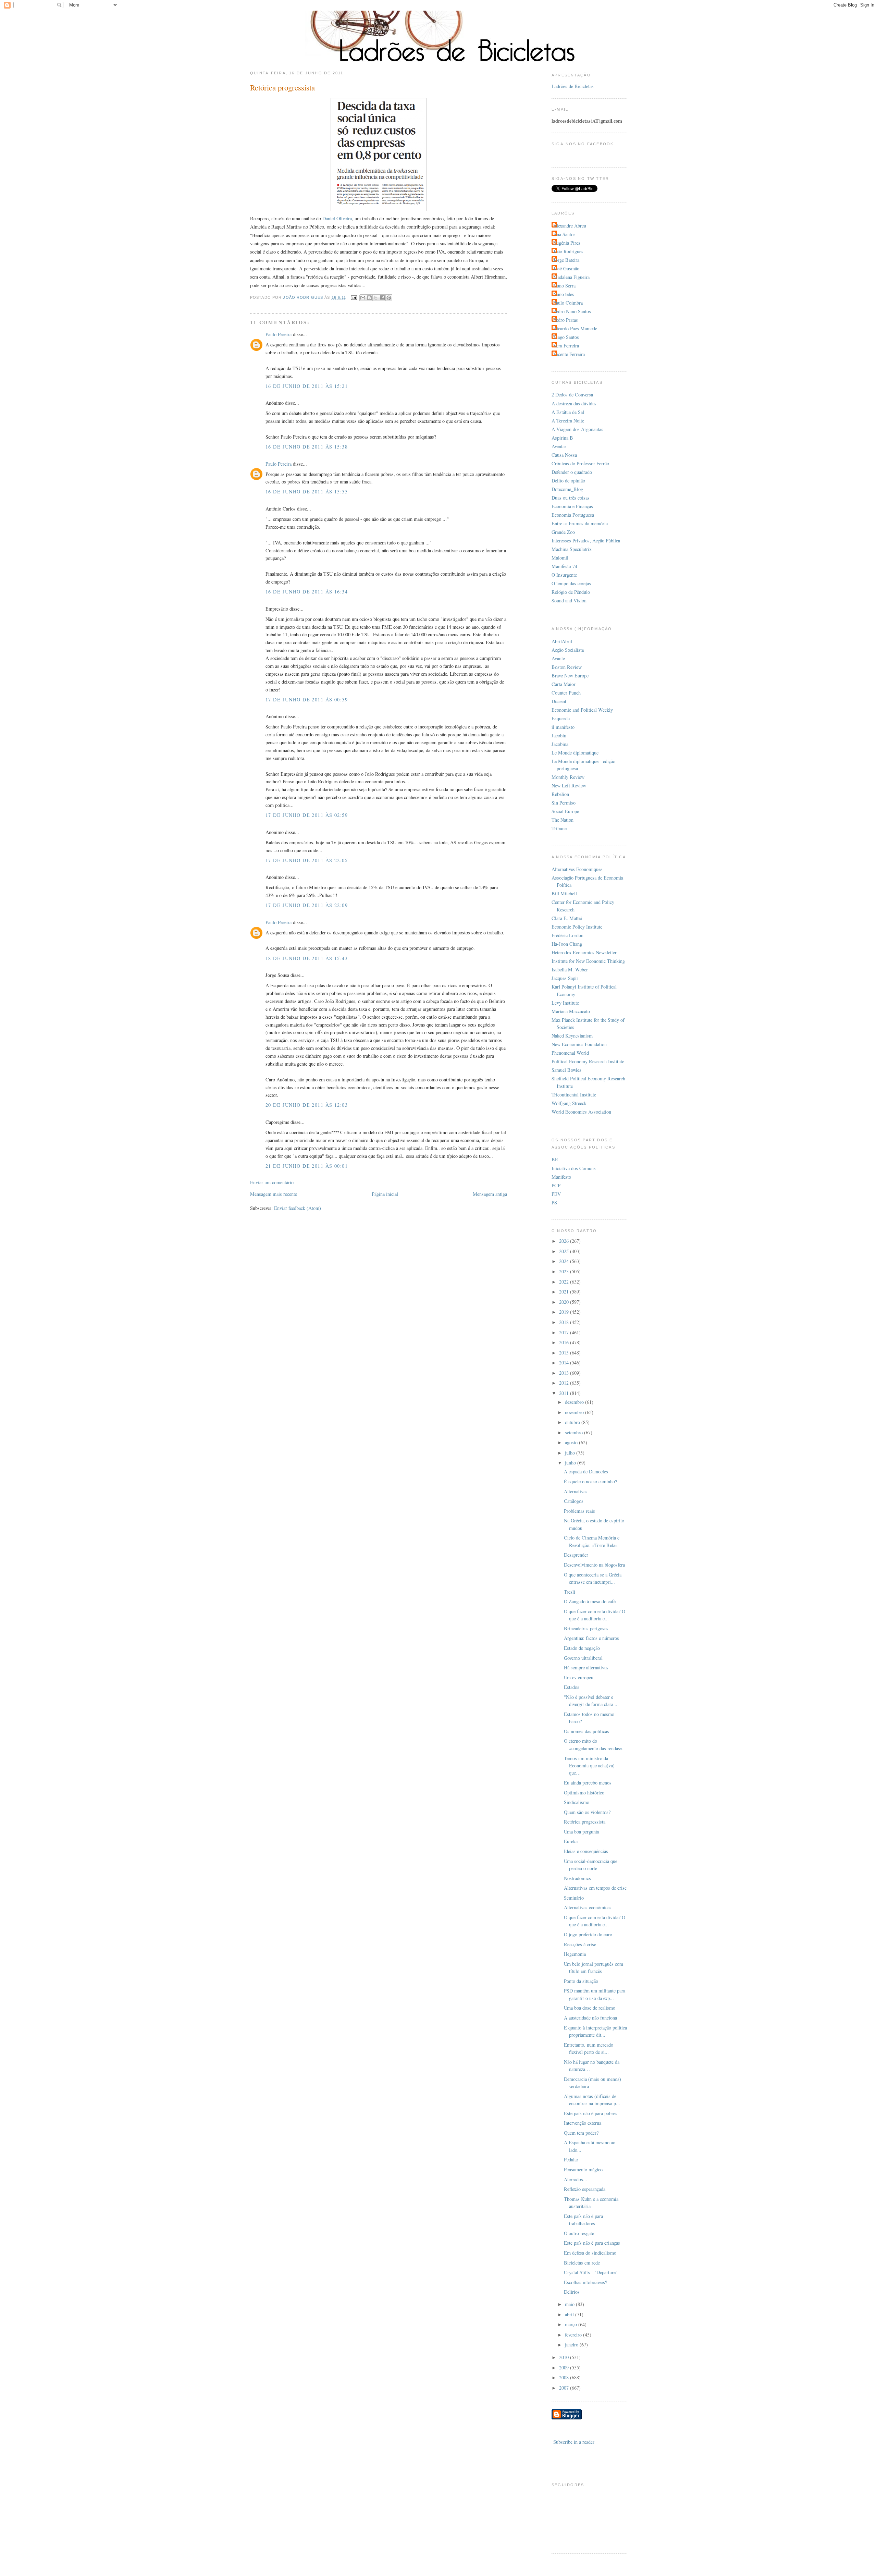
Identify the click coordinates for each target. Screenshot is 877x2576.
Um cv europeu (579, 1677)
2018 (565, 1322)
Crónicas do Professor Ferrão (580, 463)
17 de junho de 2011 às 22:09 (307, 905)
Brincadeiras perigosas (586, 1628)
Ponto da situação (581, 1981)
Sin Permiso (564, 803)
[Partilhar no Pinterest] (389, 298)
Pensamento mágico (583, 2169)
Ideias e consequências (586, 1851)
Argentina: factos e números (591, 1638)
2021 (565, 1292)
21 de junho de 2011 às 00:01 (307, 1166)
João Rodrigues (568, 251)
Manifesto (561, 1177)
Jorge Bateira (566, 260)
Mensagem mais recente (274, 1194)
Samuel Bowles (566, 1070)
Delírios (572, 2292)
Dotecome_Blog (567, 489)
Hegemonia (575, 1954)
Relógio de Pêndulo (571, 592)
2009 (565, 2368)
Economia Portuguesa (573, 515)
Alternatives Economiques (577, 869)
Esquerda (561, 718)
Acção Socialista (568, 650)
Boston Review (567, 667)
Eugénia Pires (567, 243)
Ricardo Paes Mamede (575, 328)
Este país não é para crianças (592, 2243)
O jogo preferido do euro (588, 1934)
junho (571, 1463)
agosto (572, 1442)
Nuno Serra (564, 286)
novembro (575, 1412)
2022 (565, 1282)
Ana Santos (564, 234)
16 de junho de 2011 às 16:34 (307, 592)
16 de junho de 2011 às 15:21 (307, 386)
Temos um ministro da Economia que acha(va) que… (589, 1766)
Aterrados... (576, 2179)
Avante (558, 658)
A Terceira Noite (568, 421)
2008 (565, 2377)
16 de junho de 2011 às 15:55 (307, 492)
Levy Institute (565, 1003)
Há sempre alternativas (586, 1667)
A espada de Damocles (586, 1471)
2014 (565, 1363)
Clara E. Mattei (567, 918)
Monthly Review (568, 777)
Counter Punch (566, 693)
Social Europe (565, 811)
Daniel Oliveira (337, 218)
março (572, 2324)
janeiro (572, 2345)
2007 (565, 2388)
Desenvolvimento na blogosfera (594, 1565)
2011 (565, 1393)
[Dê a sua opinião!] (369, 298)
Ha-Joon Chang (567, 944)
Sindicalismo (577, 1802)
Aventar (559, 446)
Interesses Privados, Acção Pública (586, 541)
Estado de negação (582, 1648)
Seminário (574, 1898)
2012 (565, 1383)
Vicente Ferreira (569, 354)
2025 (565, 1251)
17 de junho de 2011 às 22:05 (307, 860)
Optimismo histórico (584, 1793)
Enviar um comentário (272, 1182)
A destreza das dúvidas (574, 403)
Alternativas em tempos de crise (595, 1888)
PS (554, 1203)
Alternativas (576, 1491)
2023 (565, 1271)
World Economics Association (581, 1112)
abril (570, 2314)
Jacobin (559, 735)
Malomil (560, 558)
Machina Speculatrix (572, 549)
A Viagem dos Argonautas (577, 429)
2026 (565, 1241)
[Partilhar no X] (376, 298)
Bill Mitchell (564, 893)
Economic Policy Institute (577, 927)
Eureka (571, 1841)
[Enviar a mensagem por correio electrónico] (354, 297)
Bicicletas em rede (582, 2263)
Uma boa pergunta (582, 1832)
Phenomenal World (570, 1053)
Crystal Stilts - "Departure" (591, 2272)
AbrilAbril (562, 641)
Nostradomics (577, 1878)
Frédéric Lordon (567, 935)
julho (571, 1453)
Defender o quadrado (572, 472)
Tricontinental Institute (574, 1095)
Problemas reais (579, 1511)
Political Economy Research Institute (588, 1061)
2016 (565, 1342)
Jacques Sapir (565, 978)
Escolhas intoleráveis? (585, 2282)
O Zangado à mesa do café (590, 1601)
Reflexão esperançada (585, 2189)
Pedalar (571, 2160)
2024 (565, 1261)
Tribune (559, 828)
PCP (556, 1185)
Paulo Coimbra (568, 303)
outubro (573, 1422)
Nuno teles (564, 294)
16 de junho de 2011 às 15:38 (307, 447)
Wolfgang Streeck (569, 1103)
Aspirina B (562, 438)
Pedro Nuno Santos (572, 311)
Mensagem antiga (490, 1194)
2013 (565, 1373)
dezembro (575, 1402)
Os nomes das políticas (586, 1731)
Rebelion (560, 794)
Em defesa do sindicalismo (590, 2253)
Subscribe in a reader (574, 2442)
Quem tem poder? (581, 2133)
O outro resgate (579, 2233)
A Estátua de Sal (568, 412)
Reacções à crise (580, 1944)
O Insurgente (564, 575)
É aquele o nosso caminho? (590, 1481)
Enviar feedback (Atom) (298, 1208)
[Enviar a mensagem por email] (363, 298)
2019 (565, 1312)
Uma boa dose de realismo (590, 2008)
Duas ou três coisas (571, 498)
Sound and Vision (569, 600)
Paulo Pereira (279, 334)
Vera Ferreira (566, 346)
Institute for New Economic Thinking (588, 961)
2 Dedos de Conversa (572, 395)
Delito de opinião (568, 481)
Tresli (570, 1592)
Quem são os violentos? (587, 1812)
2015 (565, 1353)
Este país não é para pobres (591, 2113)
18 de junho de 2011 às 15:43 (307, 958)
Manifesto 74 (564, 566)
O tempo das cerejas (571, 583)
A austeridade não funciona (590, 2018)
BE (555, 1159)
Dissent (559, 701)
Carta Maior (564, 684)
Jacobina (560, 744)
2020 (565, 1302)
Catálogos (574, 1501)
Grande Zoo (563, 532)
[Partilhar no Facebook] (382, 298)
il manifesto (563, 727)
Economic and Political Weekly (582, 710)
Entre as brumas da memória (580, 523)
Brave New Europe (570, 676)
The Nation (563, 820)
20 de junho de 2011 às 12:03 (307, 1105)
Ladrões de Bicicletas (573, 86)
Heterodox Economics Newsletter (584, 952)
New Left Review (569, 786)
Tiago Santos (566, 337)
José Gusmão (566, 268)
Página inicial (385, 1194)
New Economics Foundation (579, 1044)
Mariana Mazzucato (571, 1011)
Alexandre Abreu (570, 226)
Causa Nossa (564, 455)
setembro (575, 1432)
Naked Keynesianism (572, 1036)
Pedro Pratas (566, 320)
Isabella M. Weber (570, 970)
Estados (572, 1687)
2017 (565, 1332)
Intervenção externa (583, 2123)
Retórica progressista (585, 1822)
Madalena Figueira (571, 277)
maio (570, 2304)
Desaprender (576, 1555)
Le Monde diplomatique (575, 753)
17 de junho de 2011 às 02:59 (307, 815)
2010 (565, 2357)
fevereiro (574, 2335)
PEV (556, 1194)
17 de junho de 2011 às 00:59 (307, 700)
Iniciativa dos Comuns (574, 1168)
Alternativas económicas (588, 1907)
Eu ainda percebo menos (588, 1783)
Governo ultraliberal (583, 1658)
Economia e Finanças (572, 506)
